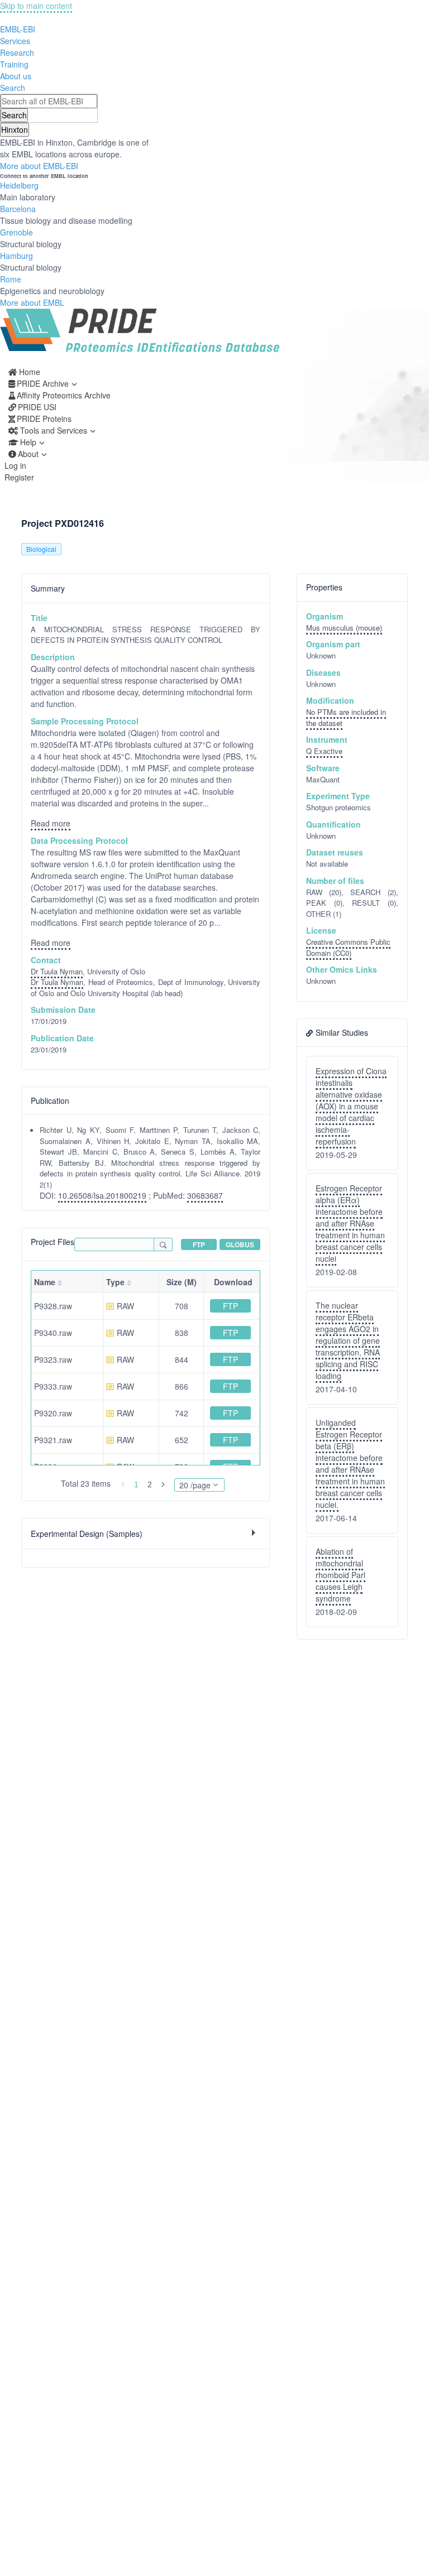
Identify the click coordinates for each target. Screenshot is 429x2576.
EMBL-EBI (18, 29)
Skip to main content (36, 6)
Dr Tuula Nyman (57, 971)
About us (16, 76)
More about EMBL (32, 302)
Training (14, 64)
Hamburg (16, 256)
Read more (51, 823)
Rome (11, 279)
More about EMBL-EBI (39, 166)
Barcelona (18, 209)
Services (15, 41)
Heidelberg (19, 185)
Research (17, 52)
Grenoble (16, 232)
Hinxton (15, 129)
